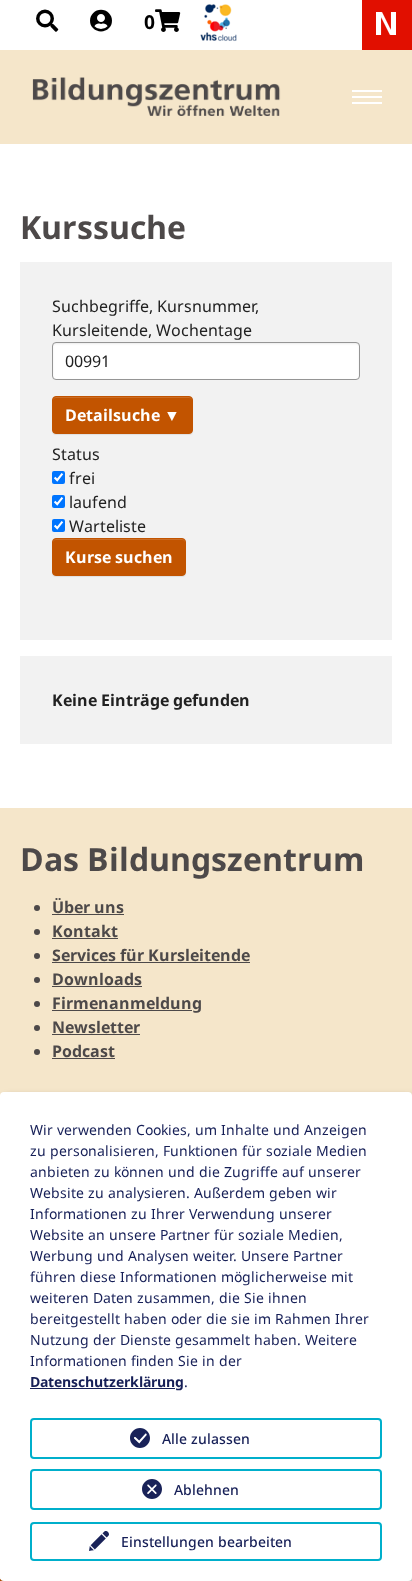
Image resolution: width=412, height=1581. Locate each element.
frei (80, 478)
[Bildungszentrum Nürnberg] (157, 97)
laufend (96, 502)
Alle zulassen (206, 1438)
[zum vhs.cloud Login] (221, 22)
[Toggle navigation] (367, 97)
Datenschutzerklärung (107, 1381)
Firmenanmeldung (127, 1003)
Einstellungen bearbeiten (206, 1541)
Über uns (88, 907)
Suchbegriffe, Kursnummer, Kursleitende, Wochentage (155, 318)
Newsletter (96, 1027)
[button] (122, 415)
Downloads (97, 979)
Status (76, 454)
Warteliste (105, 526)
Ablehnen (206, 1489)
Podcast (83, 1051)
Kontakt (85, 931)
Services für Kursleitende (151, 955)
